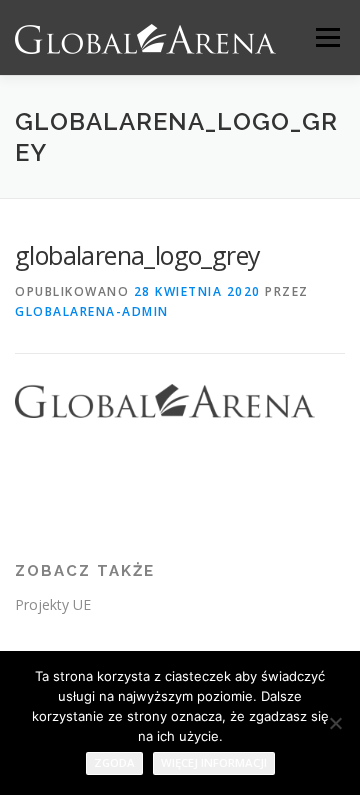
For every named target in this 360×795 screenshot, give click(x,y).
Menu (326, 37)
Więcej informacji (214, 762)
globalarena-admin (92, 311)
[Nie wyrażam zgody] (335, 723)
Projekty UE (53, 604)
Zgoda (114, 762)
